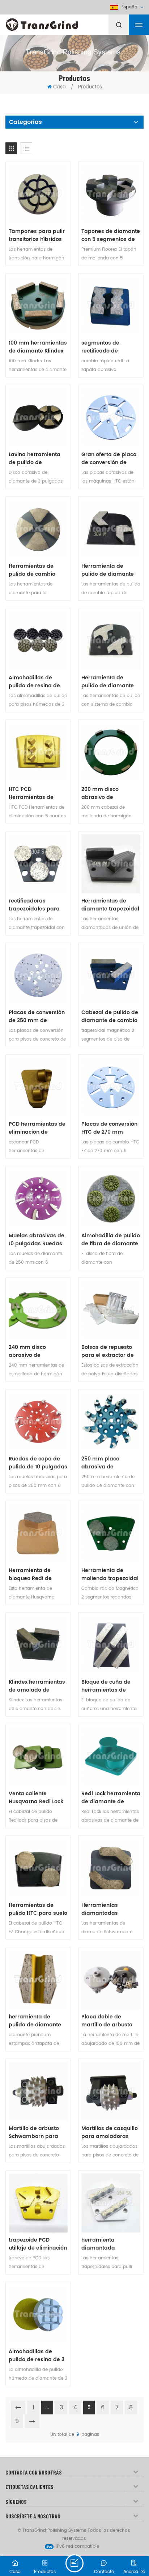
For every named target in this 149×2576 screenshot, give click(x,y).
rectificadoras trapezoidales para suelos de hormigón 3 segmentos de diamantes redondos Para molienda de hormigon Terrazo (37, 905)
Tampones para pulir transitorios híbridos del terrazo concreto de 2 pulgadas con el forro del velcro (37, 235)
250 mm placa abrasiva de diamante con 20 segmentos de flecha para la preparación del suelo (109, 1463)
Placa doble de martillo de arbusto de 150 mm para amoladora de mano (109, 2021)
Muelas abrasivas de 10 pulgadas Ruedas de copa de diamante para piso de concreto (38, 1240)
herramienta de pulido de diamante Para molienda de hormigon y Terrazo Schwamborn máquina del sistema (37, 2021)
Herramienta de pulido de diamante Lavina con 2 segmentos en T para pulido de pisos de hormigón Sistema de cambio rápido (110, 682)
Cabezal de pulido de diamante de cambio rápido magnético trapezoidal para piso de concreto (110, 1017)
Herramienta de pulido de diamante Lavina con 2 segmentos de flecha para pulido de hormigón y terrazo (109, 570)
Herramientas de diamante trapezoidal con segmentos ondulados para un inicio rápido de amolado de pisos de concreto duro (110, 905)
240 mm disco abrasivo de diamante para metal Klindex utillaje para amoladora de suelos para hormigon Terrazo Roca (37, 1351)
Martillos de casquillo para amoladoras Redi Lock (110, 2133)
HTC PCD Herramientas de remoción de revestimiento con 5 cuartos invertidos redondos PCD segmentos (35, 793)
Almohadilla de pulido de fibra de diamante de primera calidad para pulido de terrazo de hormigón (111, 1240)
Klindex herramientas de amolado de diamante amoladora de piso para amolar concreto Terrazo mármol (37, 1686)
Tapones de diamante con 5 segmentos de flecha (111, 235)
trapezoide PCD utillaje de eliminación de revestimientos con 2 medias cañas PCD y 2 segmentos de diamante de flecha (38, 2244)
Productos (90, 87)
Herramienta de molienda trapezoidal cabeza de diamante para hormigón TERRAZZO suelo (110, 1575)
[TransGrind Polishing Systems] (60, 23)
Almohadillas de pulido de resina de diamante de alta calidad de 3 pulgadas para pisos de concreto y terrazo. (37, 682)
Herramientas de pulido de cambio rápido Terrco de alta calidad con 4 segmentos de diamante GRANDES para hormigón (37, 570)
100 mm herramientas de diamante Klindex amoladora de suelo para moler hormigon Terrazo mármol (38, 347)
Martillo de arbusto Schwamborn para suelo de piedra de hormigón (34, 2133)
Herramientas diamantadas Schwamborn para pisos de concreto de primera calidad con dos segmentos (109, 1909)
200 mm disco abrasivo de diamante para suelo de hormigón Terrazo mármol (109, 793)
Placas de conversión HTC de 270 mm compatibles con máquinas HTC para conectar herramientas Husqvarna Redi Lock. (109, 1128)
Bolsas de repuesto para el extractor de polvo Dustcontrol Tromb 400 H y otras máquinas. (108, 1351)
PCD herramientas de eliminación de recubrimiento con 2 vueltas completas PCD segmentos (37, 1128)
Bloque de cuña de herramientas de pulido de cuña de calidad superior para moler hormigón (110, 1686)
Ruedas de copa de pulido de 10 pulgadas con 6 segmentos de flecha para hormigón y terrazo (38, 1463)
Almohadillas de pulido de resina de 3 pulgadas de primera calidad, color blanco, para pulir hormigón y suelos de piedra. (38, 2356)
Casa (59, 87)
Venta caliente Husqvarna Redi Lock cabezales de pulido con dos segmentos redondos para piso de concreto (36, 1798)
